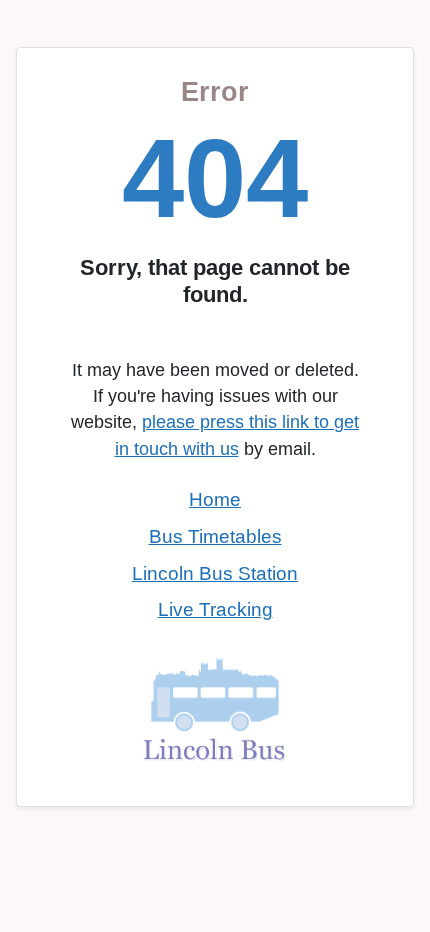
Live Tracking (215, 609)
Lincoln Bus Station (215, 573)
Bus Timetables (215, 536)
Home (215, 499)
